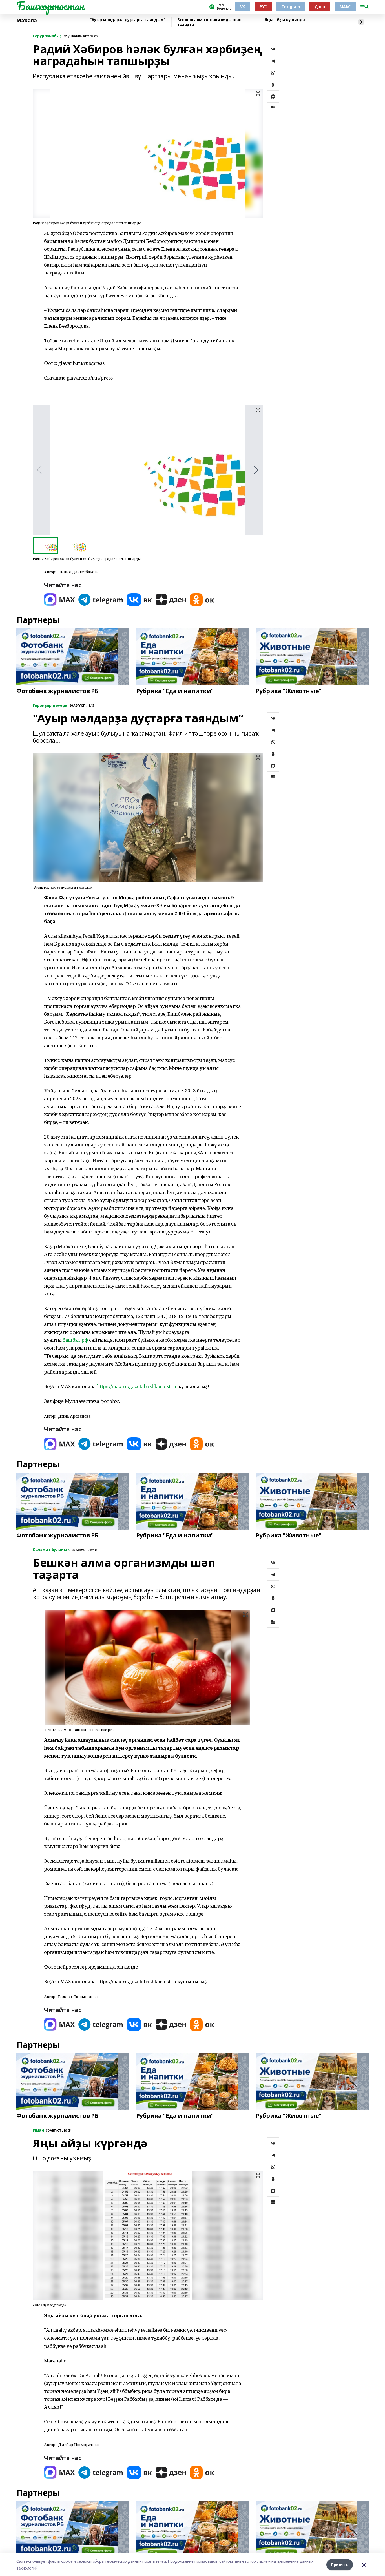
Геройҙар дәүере (50, 706)
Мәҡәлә (26, 21)
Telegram (291, 7)
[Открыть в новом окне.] (59, 600)
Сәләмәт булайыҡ (51, 1550)
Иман (38, 2130)
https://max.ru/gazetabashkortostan (137, 1386)
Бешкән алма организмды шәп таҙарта (209, 22)
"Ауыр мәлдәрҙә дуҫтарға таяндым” (128, 20)
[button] (256, 470)
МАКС (345, 7)
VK (243, 7)
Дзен (320, 7)
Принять (340, 2565)
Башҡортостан (50, 6)
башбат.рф (75, 1340)
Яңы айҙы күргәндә (285, 20)
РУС (263, 7)
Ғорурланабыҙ (47, 36)
